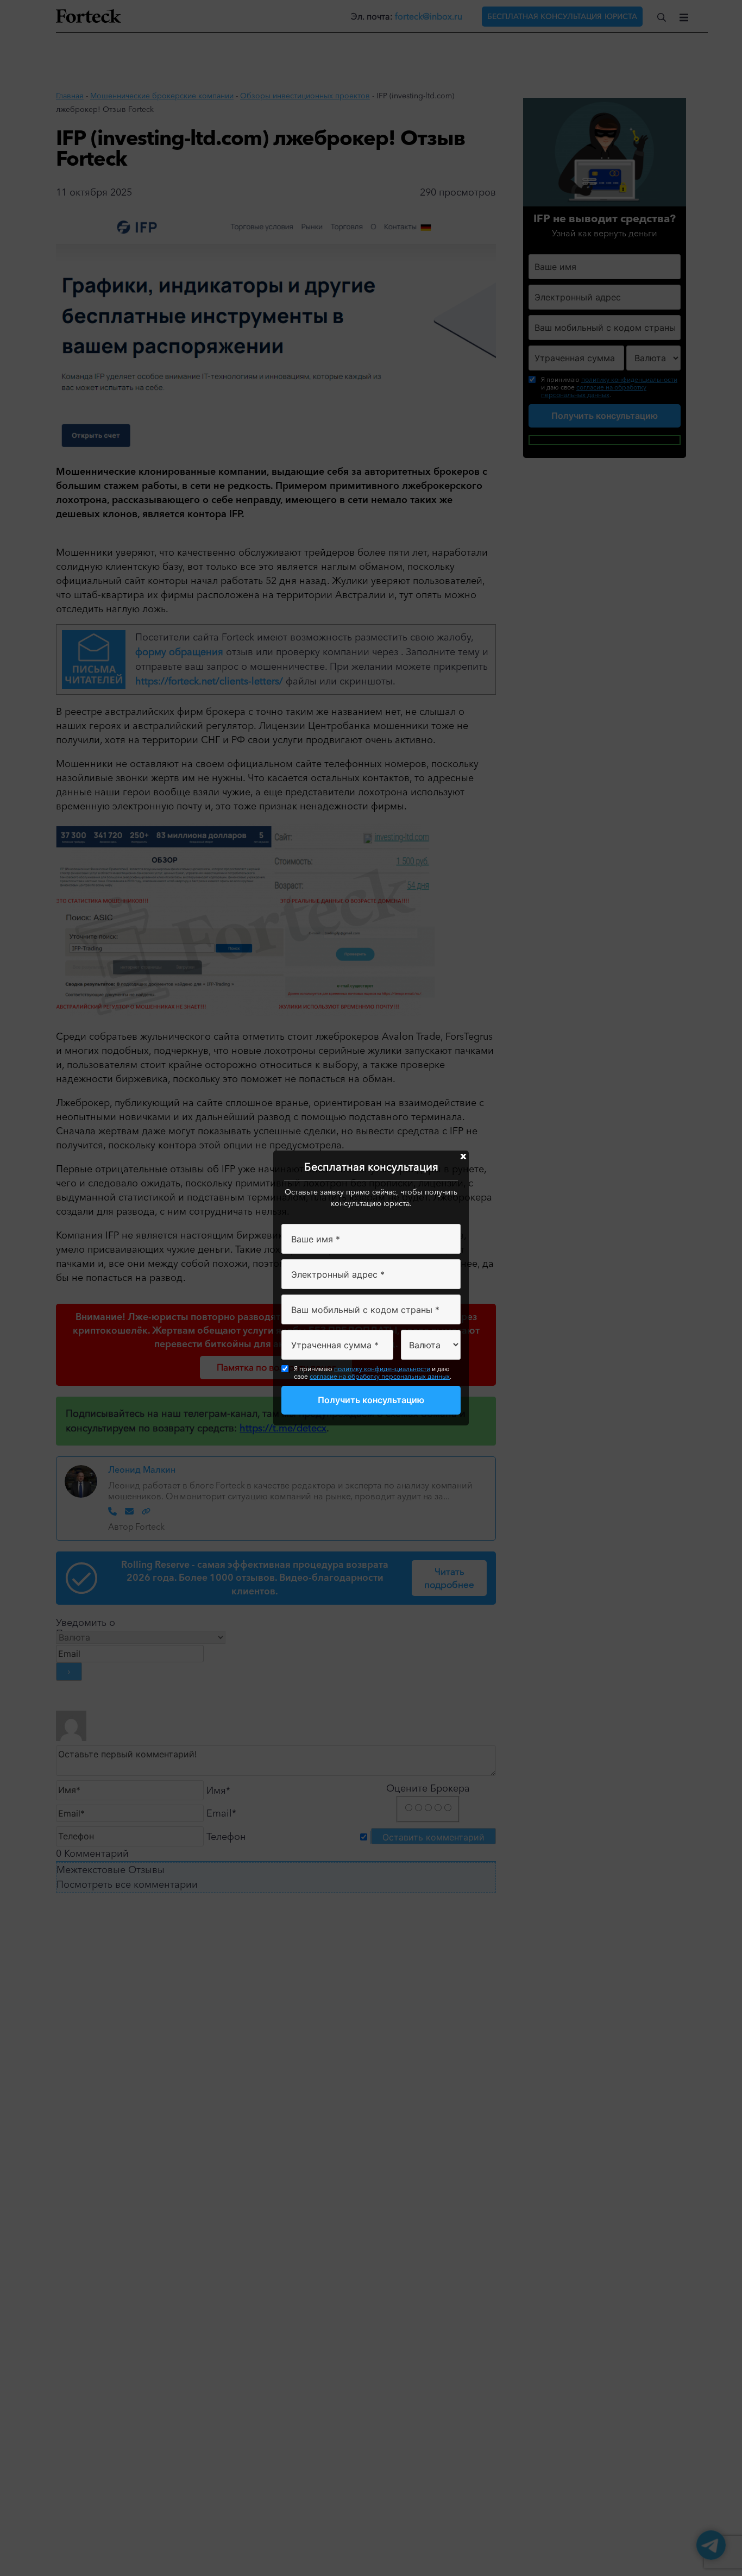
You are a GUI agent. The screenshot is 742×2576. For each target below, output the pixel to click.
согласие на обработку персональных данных (380, 1376)
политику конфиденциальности (382, 1369)
